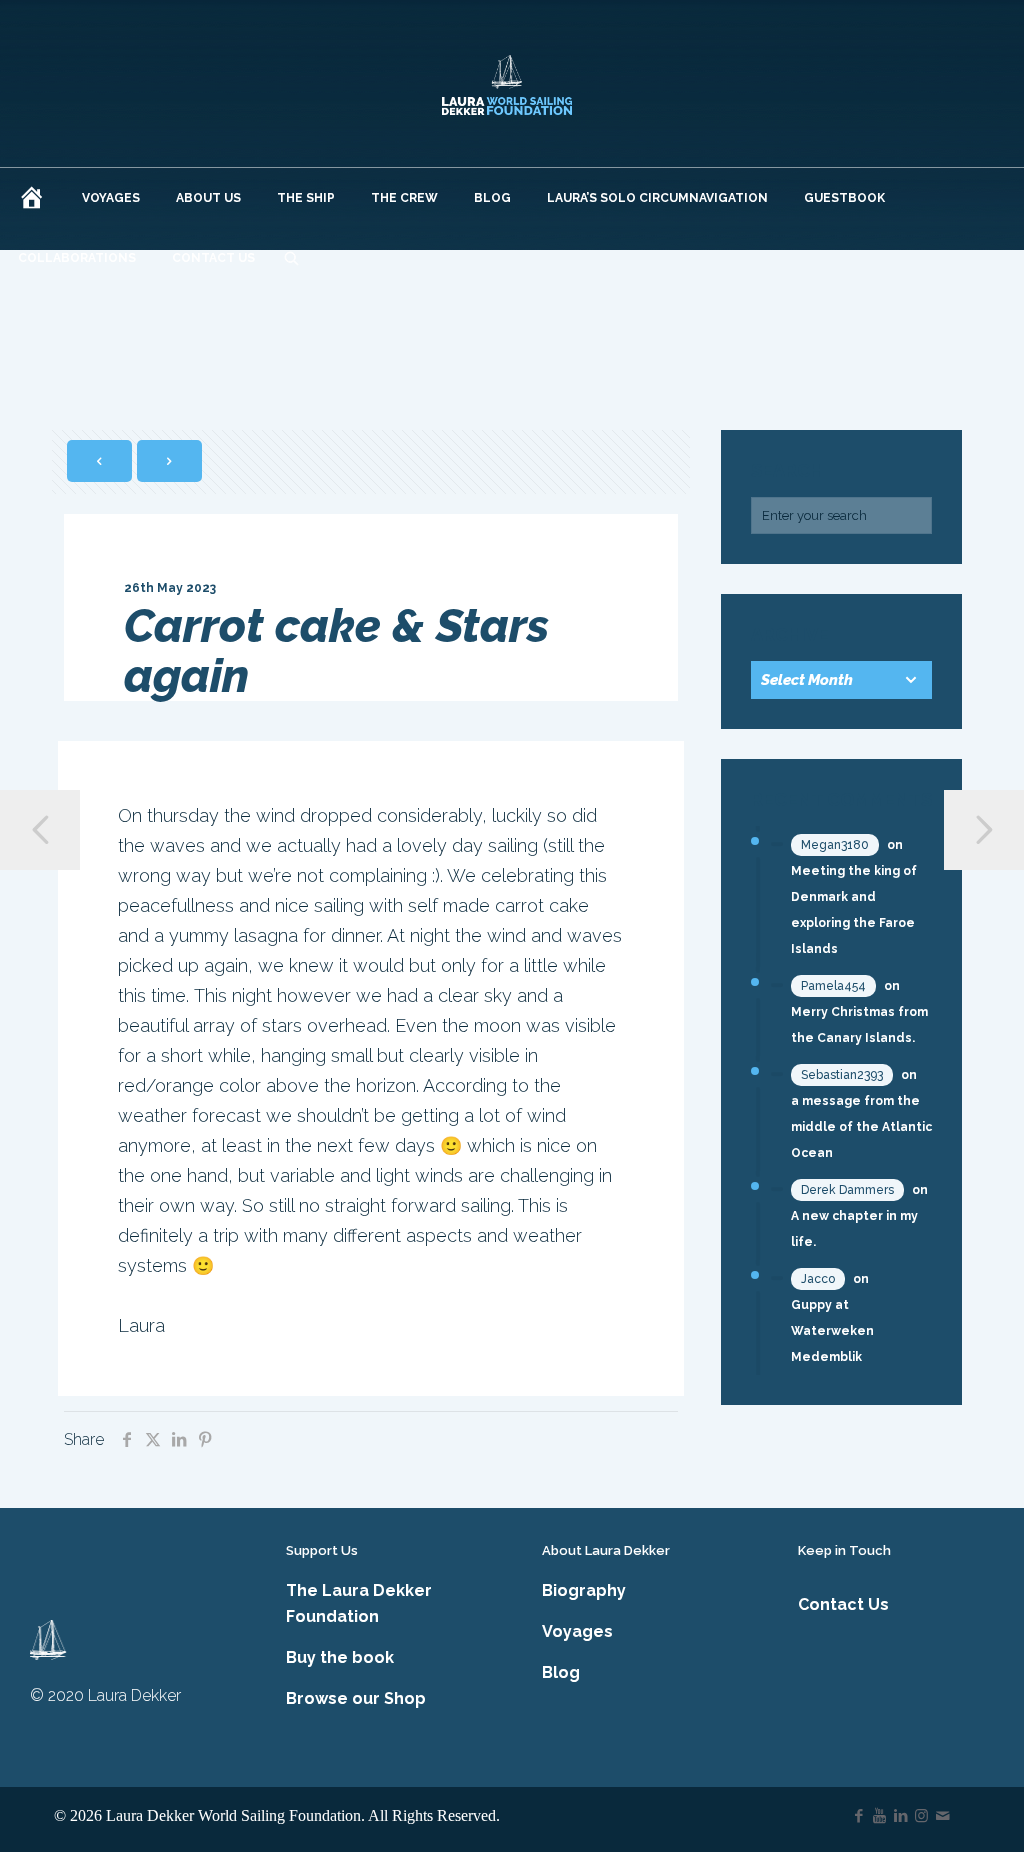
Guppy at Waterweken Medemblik (832, 1331)
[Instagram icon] (921, 1816)
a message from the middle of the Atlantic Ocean (861, 1127)
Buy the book (340, 1657)
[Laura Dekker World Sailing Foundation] (507, 83)
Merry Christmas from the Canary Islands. (859, 1025)
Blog (561, 1672)
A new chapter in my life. (854, 1229)
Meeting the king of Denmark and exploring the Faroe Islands (854, 910)
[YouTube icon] (879, 1816)
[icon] (942, 1816)
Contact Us (843, 1604)
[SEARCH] (291, 258)
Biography (584, 1590)
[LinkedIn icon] (900, 1816)
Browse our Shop (356, 1698)
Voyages (577, 1631)
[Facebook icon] (858, 1816)
